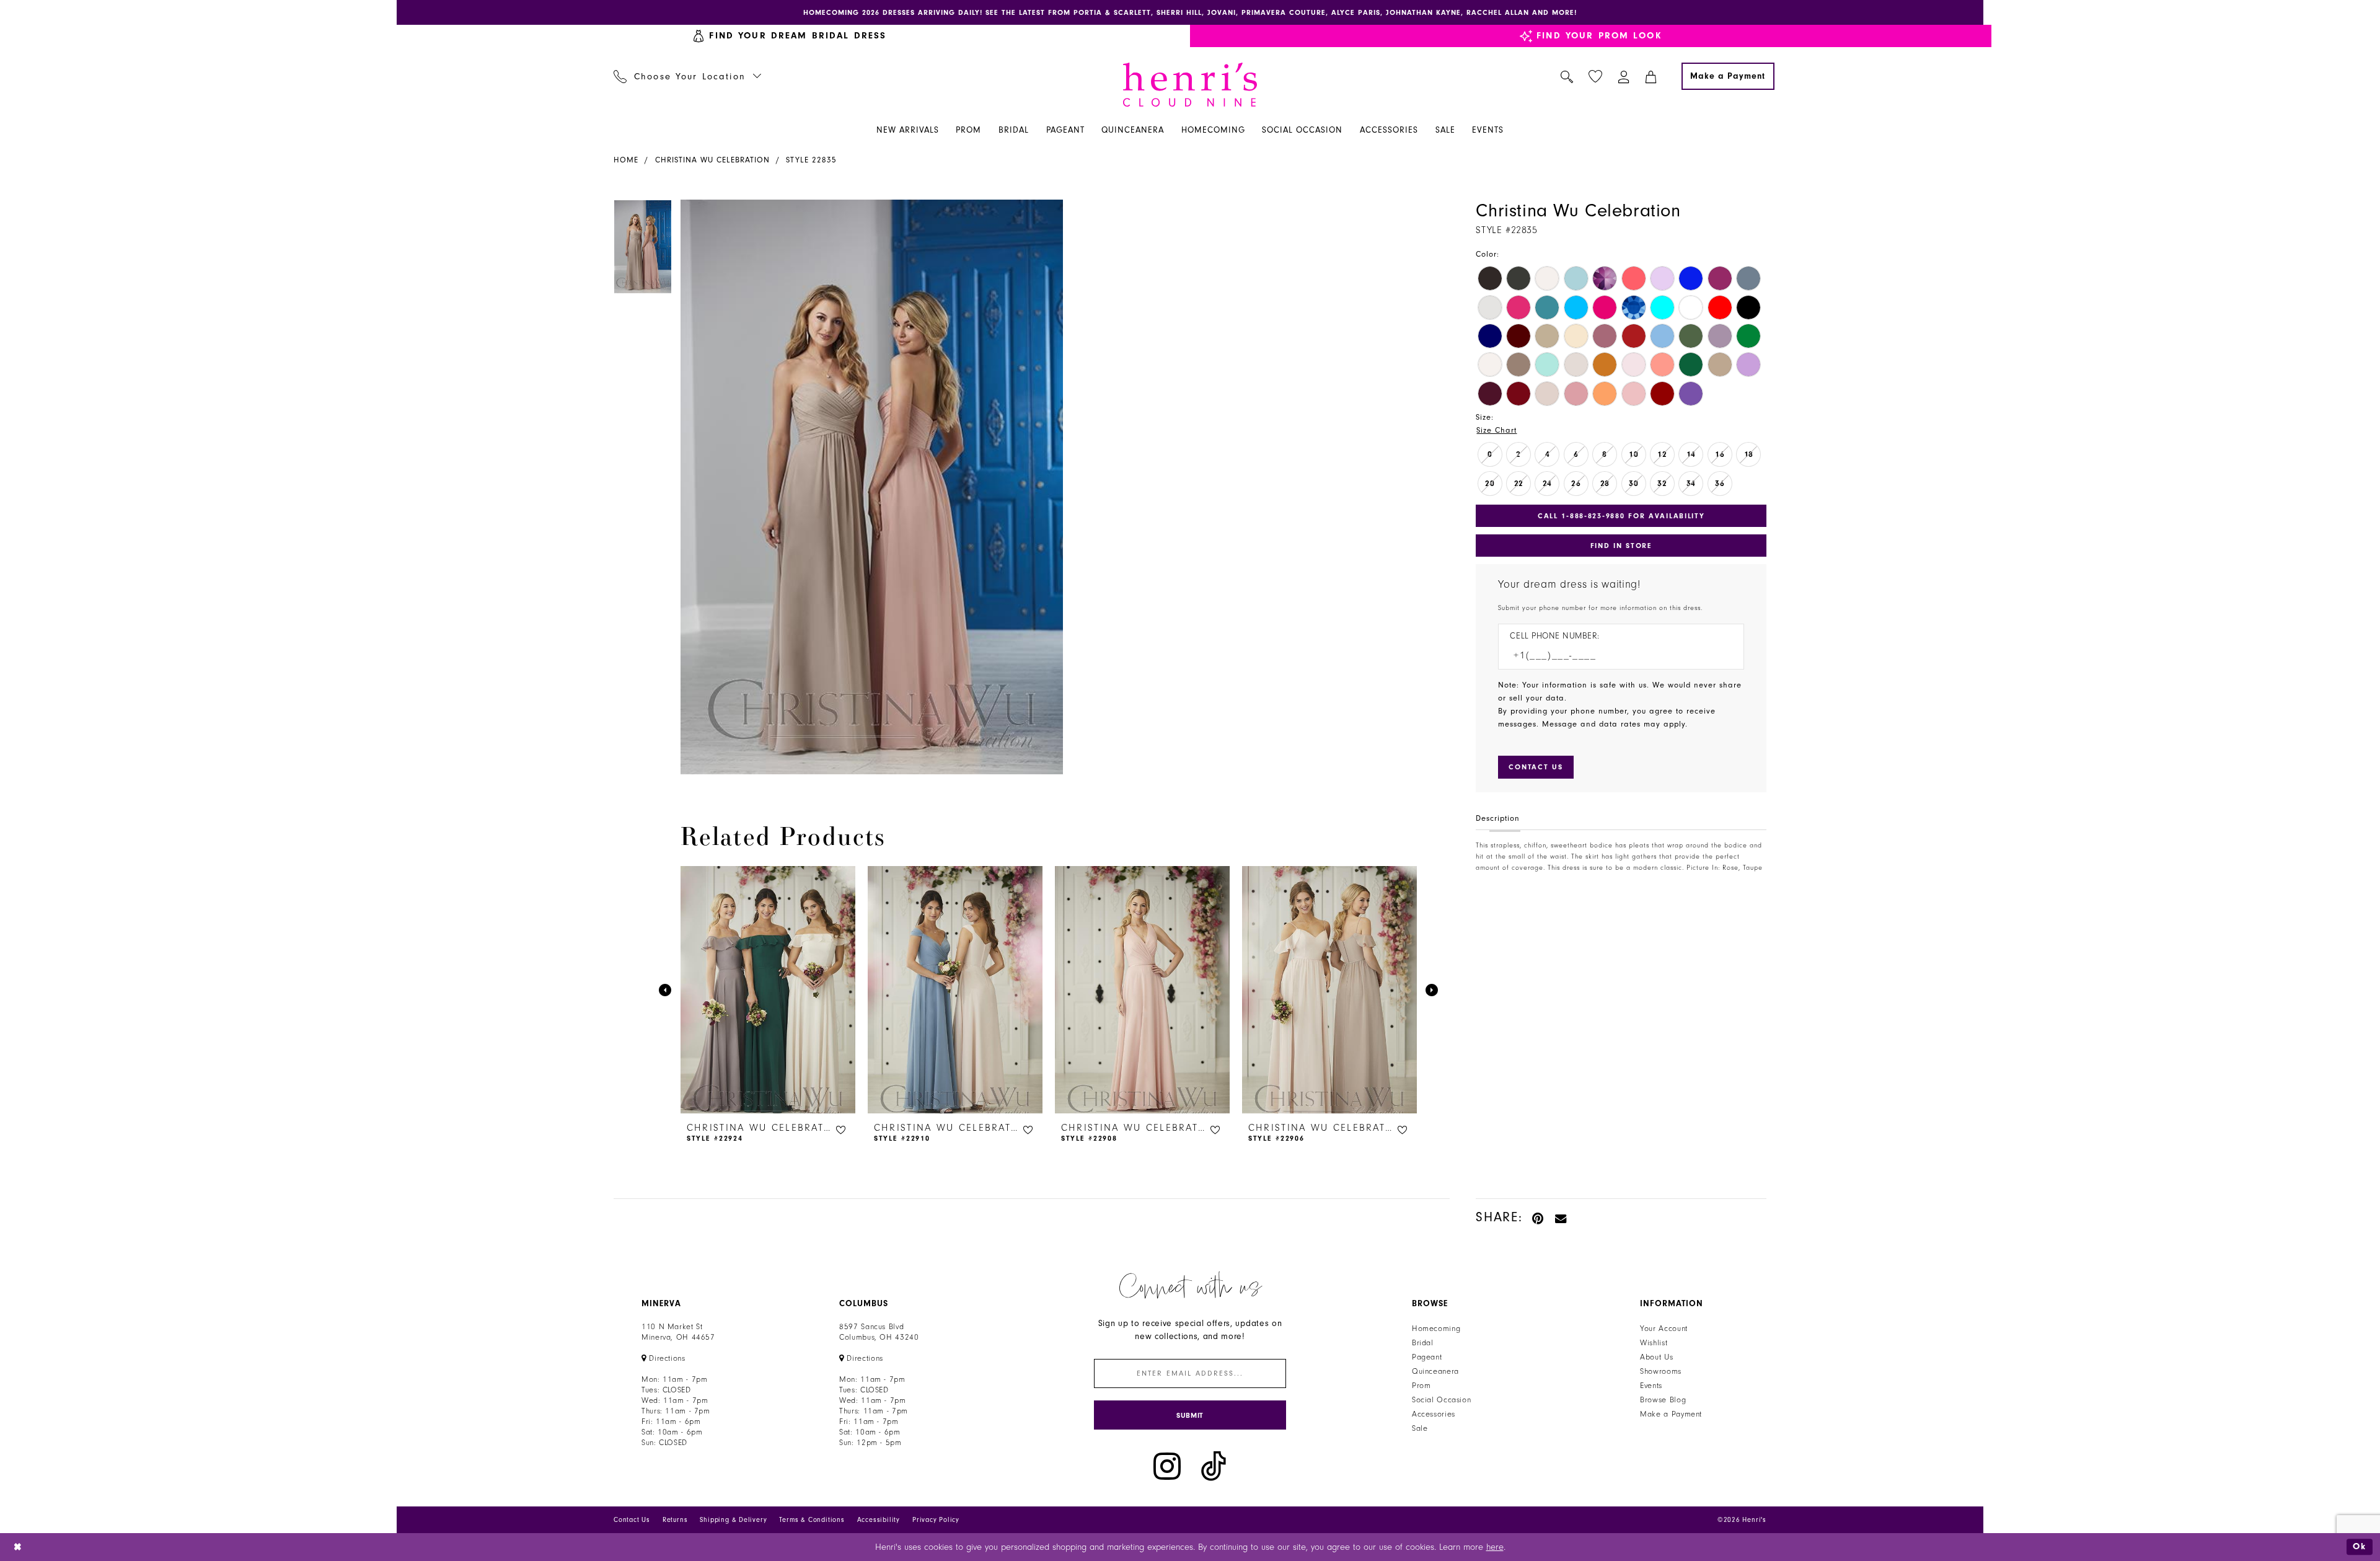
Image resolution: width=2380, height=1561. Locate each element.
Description (1498, 818)
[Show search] (1567, 76)
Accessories (1434, 1414)
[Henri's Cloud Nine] (1190, 85)
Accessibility (879, 1520)
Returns (675, 1520)
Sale (1420, 1428)
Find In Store (1621, 546)
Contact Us (632, 1520)
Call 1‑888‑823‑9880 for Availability (1621, 516)
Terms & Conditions (812, 1520)
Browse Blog (1663, 1400)
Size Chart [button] (1496, 430)
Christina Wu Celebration (712, 160)
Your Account (1664, 1329)
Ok (2360, 1546)
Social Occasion (1441, 1400)
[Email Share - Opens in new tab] (1561, 1217)
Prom (1421, 1386)
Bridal (1423, 1343)
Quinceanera (1435, 1371)
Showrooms (1661, 1371)
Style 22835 (811, 160)
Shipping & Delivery (733, 1520)
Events (1651, 1386)
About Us (1656, 1357)
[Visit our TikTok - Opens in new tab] (1214, 1466)
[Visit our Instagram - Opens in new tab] (1167, 1466)
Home (626, 160)
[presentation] (768, 990)
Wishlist (1654, 1343)
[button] (1624, 76)
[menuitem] (790, 36)
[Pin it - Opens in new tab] (1539, 1217)
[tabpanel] (869, 487)
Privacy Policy (936, 1520)
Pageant (1427, 1357)
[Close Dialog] (18, 1547)
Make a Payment (1671, 1414)
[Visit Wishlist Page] (1596, 77)
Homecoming (1436, 1329)
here (1495, 1547)
